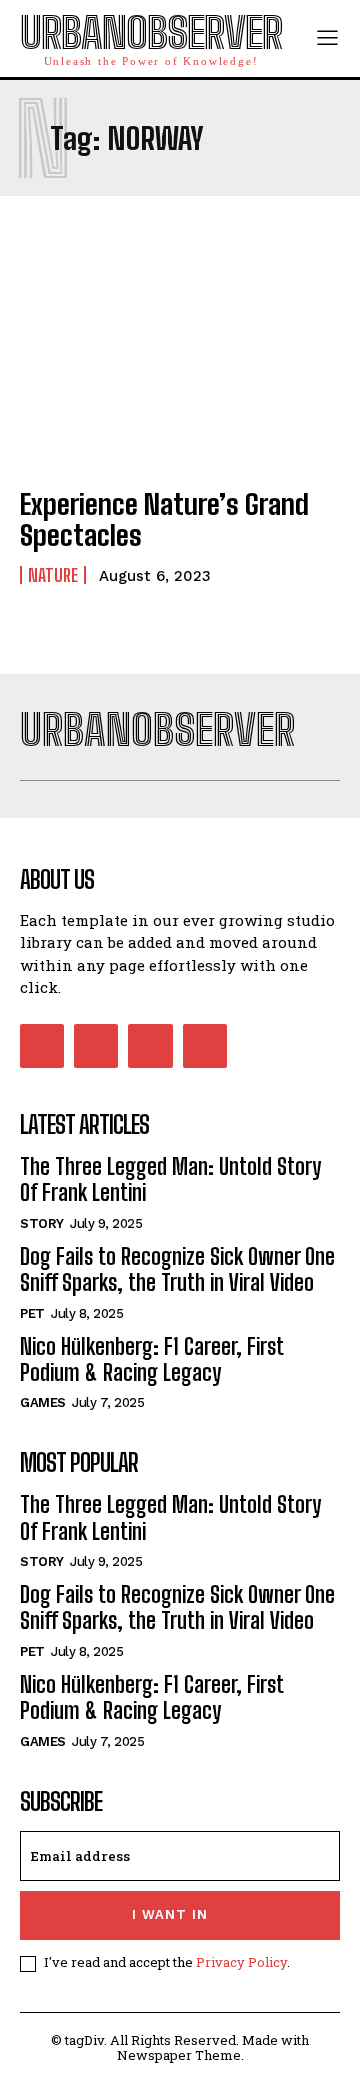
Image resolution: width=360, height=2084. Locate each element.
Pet (32, 1313)
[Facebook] (42, 1046)
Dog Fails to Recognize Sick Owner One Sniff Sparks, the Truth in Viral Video (177, 1269)
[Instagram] (96, 1046)
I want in (170, 1914)
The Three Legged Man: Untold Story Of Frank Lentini (170, 1179)
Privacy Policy (241, 1962)
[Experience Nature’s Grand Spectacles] (180, 373)
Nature (53, 575)
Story (42, 1223)
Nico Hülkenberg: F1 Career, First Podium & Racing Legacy (152, 1359)
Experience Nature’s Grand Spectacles (164, 519)
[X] (150, 1046)
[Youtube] (205, 1046)
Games (43, 1402)
